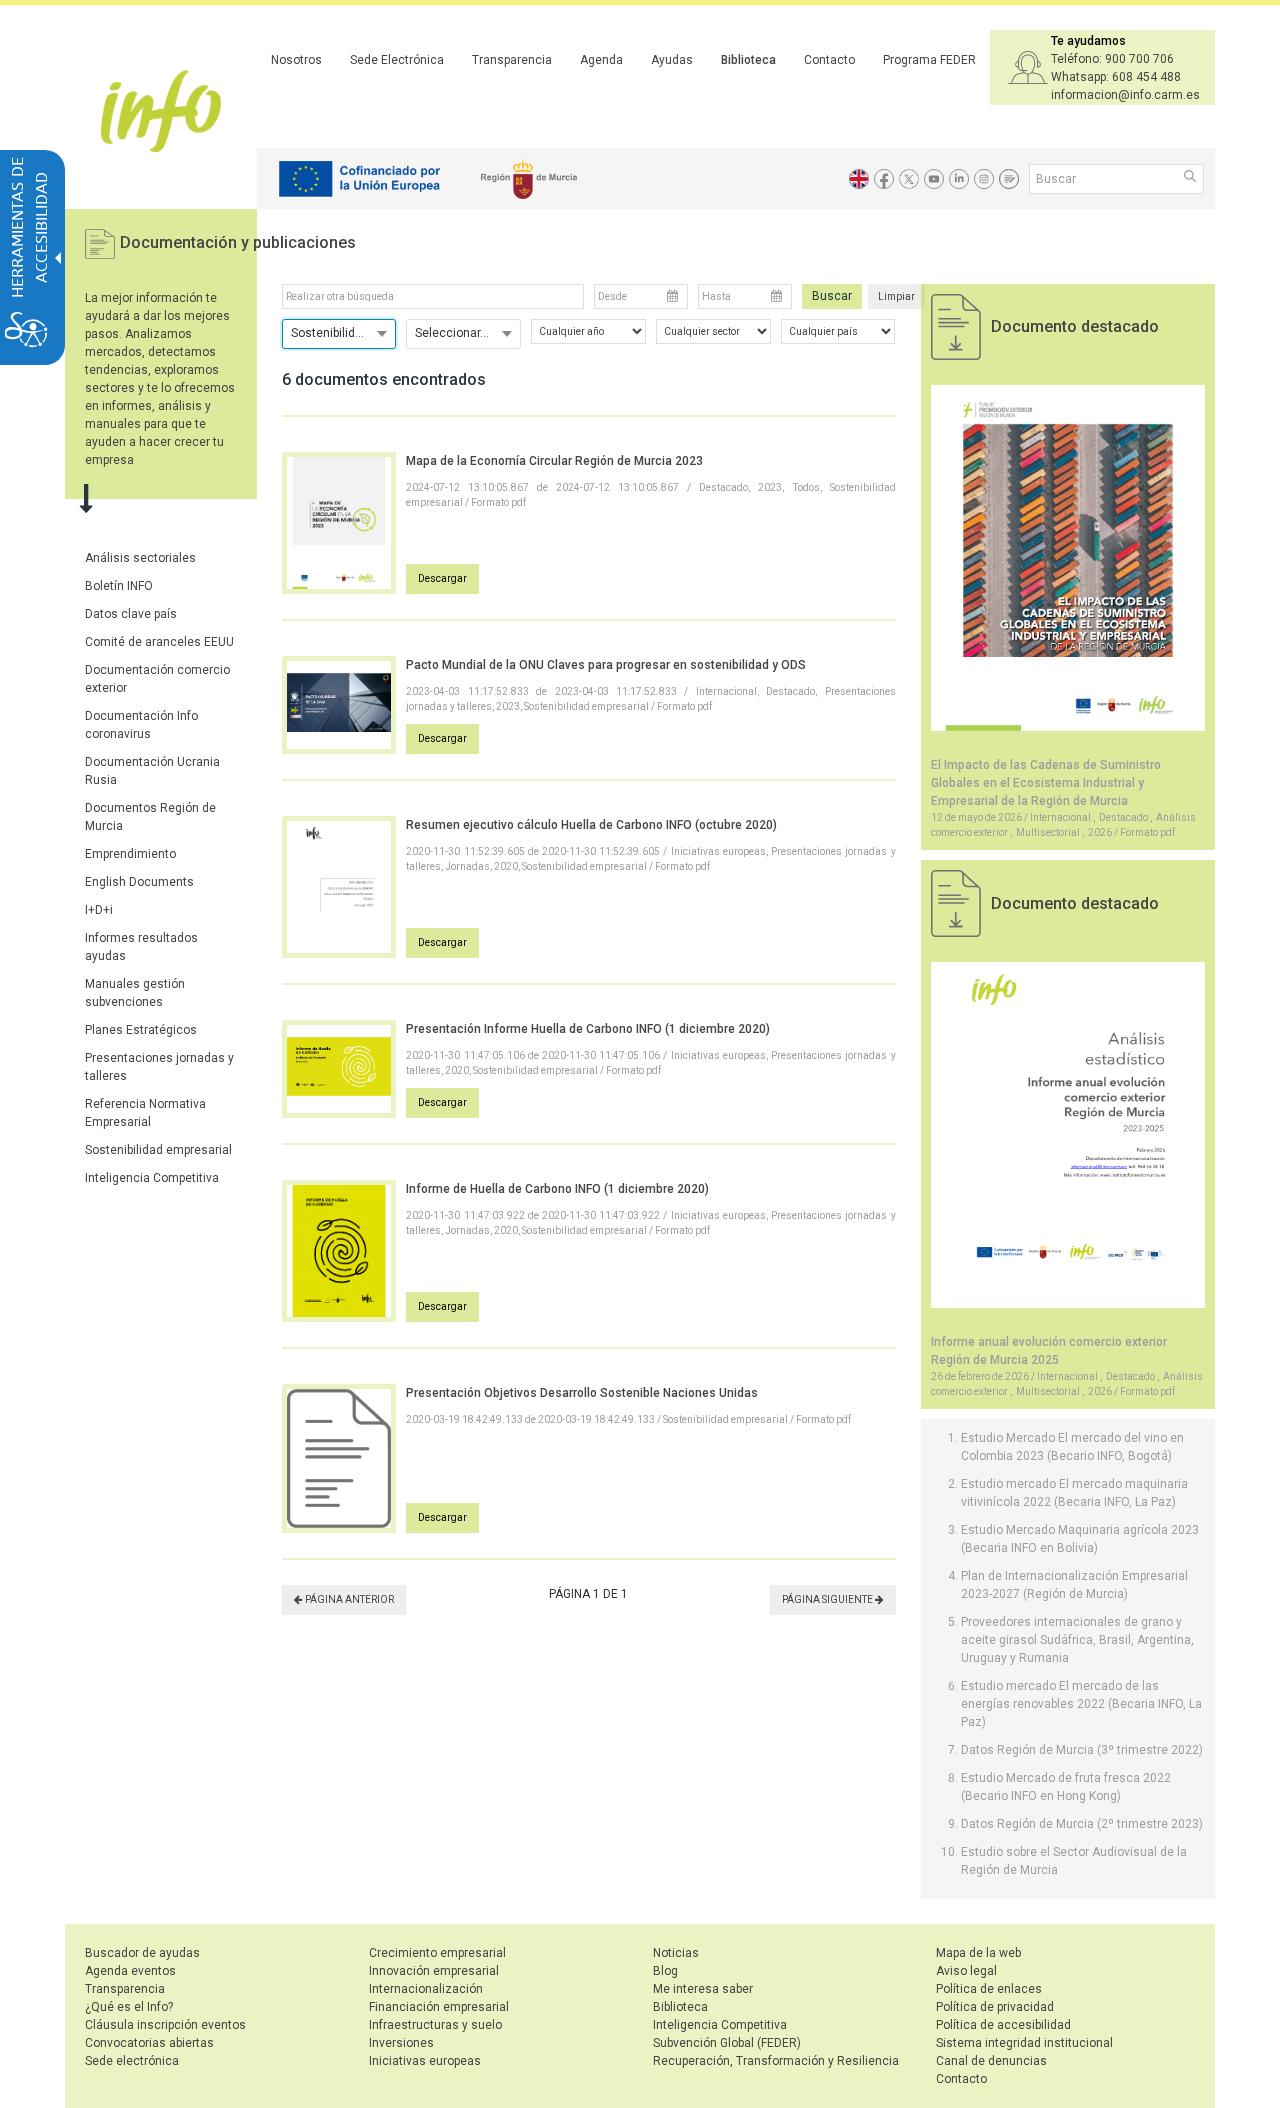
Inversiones (401, 2043)
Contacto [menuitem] (829, 60)
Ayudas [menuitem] (672, 60)
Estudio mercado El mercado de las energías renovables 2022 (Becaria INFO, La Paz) (1081, 1704)
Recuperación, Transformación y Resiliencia (776, 2061)
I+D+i (99, 910)
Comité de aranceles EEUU (159, 642)
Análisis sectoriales (140, 558)
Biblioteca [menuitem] (748, 60)
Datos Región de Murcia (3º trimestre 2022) (1082, 1750)
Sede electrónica (132, 2061)
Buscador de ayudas (142, 1953)
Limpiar (896, 296)
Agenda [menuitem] (601, 60)
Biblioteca (680, 2007)
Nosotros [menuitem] (296, 60)
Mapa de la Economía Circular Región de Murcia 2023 (554, 461)
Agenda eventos (130, 1971)
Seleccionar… (452, 333)
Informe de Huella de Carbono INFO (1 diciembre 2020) (557, 1189)
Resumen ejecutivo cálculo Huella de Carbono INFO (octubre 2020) (591, 825)
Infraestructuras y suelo (435, 2025)
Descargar (442, 578)
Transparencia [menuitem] (512, 60)
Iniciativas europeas (425, 2061)
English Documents (139, 882)
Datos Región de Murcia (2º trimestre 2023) (1082, 1824)
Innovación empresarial (434, 1971)
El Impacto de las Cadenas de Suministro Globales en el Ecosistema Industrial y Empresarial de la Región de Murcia (1046, 783)
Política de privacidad (995, 2007)
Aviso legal (966, 1971)
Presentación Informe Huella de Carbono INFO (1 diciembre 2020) (588, 1029)
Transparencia (125, 1989)
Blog (665, 1971)
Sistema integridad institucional (1024, 2043)
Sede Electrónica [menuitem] (397, 60)
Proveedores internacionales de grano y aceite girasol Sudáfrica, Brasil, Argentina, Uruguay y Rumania (1077, 1640)
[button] (1191, 178)
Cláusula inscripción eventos (165, 2025)
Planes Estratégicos (141, 1030)
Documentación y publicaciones (238, 242)
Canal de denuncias (991, 2061)
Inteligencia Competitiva (152, 1178)
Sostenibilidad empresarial (158, 1150)
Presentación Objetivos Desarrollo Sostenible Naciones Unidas (582, 1393)
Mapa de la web (978, 1953)
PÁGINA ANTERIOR (348, 1599)
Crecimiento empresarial (437, 1953)
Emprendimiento (130, 854)
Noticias (676, 1953)
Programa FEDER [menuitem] (929, 60)
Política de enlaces (989, 1989)
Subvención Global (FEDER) (727, 2043)
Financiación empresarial (439, 2007)
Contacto (961, 2079)
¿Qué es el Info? (129, 2007)
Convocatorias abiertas (149, 2043)
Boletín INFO (119, 586)
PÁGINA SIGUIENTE (828, 1599)
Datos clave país (131, 614)
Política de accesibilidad (1003, 2025)
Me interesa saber (703, 1989)
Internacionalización (426, 1989)
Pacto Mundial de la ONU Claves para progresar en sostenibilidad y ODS (606, 665)
